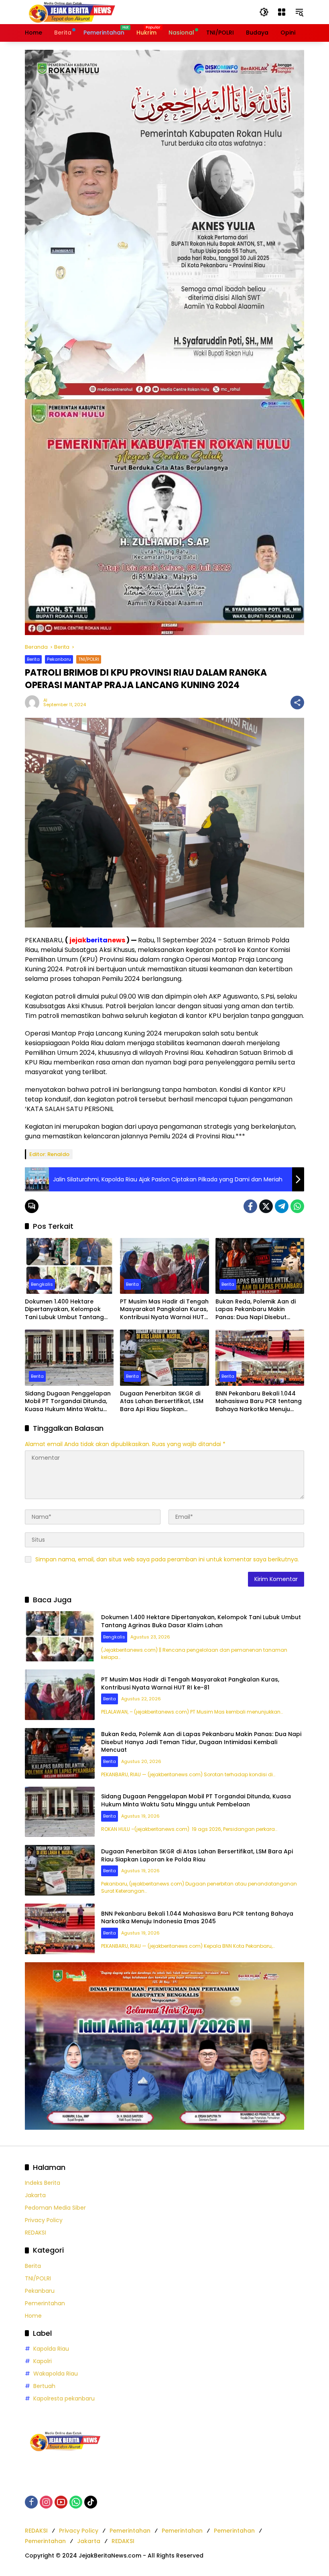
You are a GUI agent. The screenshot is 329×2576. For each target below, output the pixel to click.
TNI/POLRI (89, 659)
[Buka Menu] (282, 12)
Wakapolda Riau (56, 2374)
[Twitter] (266, 1206)
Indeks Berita (43, 2183)
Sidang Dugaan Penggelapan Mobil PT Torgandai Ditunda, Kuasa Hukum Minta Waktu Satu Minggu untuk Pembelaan (68, 1402)
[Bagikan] (297, 703)
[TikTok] (91, 2502)
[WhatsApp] (297, 1206)
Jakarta (35, 2195)
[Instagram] (46, 2502)
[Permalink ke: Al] (34, 703)
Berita (33, 659)
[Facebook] (250, 1206)
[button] (264, 12)
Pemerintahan (45, 2303)
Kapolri (43, 2361)
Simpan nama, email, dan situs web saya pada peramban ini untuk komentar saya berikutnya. (167, 1559)
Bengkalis (42, 1284)
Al (45, 700)
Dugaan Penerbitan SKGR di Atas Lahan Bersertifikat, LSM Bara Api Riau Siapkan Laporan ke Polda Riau (162, 1402)
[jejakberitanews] (71, 12)
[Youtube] (61, 2502)
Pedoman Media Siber (55, 2208)
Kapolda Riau (51, 2349)
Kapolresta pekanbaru (64, 2398)
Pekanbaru (59, 659)
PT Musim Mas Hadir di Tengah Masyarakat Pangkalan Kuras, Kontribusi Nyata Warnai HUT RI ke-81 (164, 1310)
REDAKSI (36, 2233)
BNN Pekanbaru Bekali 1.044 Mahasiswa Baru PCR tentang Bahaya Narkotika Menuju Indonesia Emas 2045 (259, 1402)
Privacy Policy (44, 2220)
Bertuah (44, 2386)
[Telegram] (282, 1206)
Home (33, 2316)
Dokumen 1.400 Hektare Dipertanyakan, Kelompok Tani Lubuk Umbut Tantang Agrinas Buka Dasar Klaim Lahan (64, 1310)
